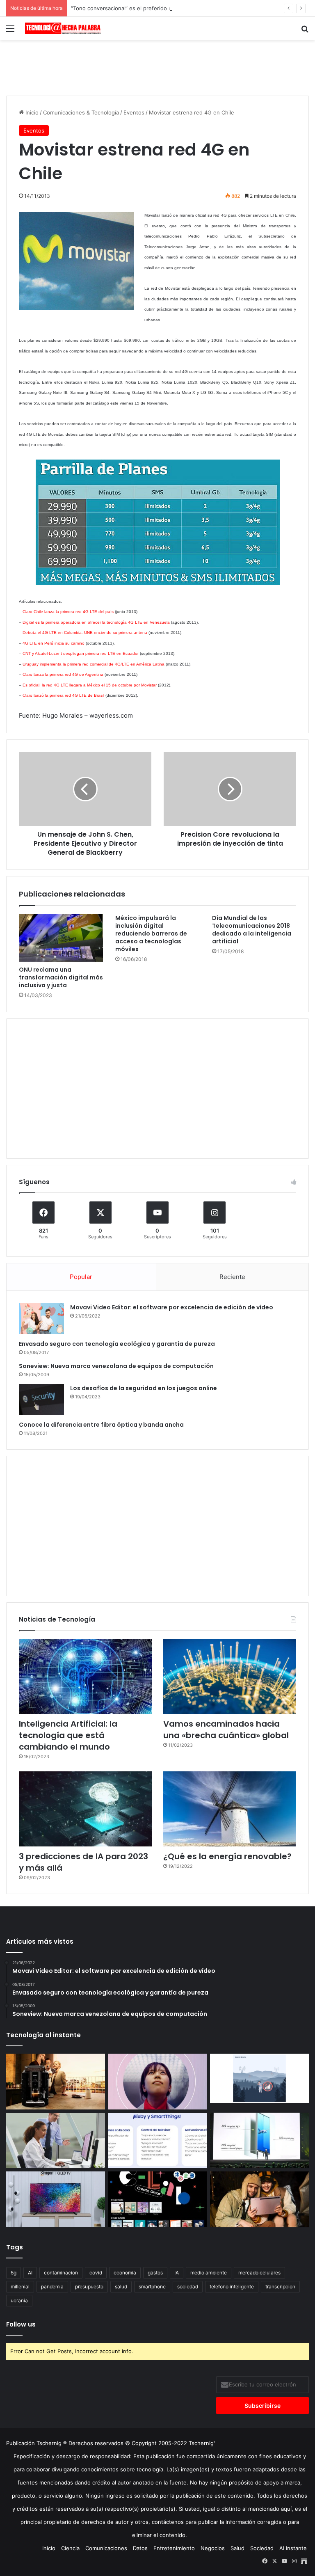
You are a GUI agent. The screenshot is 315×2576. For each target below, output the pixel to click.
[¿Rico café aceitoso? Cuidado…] (56, 2082)
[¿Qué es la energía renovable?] (230, 1809)
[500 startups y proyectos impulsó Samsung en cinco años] (158, 2199)
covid (96, 2273)
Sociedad (262, 2548)
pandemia (52, 2287)
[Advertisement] (157, 66)
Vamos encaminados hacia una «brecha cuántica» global (226, 1730)
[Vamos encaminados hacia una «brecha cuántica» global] (230, 1676)
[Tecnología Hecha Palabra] (64, 28)
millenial (20, 2287)
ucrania (19, 2300)
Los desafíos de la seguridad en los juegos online (144, 1388)
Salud (237, 2548)
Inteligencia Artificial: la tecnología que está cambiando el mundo (68, 1735)
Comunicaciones (106, 2548)
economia (125, 2273)
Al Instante (293, 2548)
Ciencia (70, 2548)
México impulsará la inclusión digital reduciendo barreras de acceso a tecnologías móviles (151, 933)
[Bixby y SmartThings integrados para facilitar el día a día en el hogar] (158, 2141)
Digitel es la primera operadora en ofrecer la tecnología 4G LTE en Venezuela (96, 622)
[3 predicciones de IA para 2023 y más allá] (85, 1809)
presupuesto (89, 2287)
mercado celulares (259, 2273)
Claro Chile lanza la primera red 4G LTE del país (68, 612)
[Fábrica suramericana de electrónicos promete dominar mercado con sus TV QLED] (56, 2199)
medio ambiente (209, 2273)
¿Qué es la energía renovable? (227, 1856)
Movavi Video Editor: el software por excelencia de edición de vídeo (172, 1307)
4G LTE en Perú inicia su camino (54, 643)
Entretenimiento (174, 2548)
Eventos (134, 112)
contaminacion (61, 2273)
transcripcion (280, 2287)
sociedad (188, 2287)
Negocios (213, 2548)
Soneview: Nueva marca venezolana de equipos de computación (116, 1366)
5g (14, 2273)
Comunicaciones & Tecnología (81, 112)
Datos (140, 2548)
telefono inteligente (232, 2287)
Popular (81, 1277)
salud (121, 2287)
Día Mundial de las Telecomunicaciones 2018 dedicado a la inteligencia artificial (252, 930)
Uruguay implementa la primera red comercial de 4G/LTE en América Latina (94, 664)
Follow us (21, 2324)
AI (30, 2273)
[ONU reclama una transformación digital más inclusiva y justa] (61, 938)
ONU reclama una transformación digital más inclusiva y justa (61, 977)
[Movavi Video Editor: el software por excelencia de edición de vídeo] (41, 1319)
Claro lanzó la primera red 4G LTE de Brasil (63, 695)
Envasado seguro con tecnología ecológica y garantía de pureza (117, 1344)
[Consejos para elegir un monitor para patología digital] (56, 2141)
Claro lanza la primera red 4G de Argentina (63, 674)
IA (177, 2273)
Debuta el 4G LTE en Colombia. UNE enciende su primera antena (85, 633)
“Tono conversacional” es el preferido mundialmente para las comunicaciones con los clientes (191, 8)
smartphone (152, 2287)
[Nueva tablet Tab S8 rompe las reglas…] (259, 2199)
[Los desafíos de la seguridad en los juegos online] (41, 1399)
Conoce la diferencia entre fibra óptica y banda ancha (101, 1425)
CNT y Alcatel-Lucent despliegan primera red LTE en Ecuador (81, 653)
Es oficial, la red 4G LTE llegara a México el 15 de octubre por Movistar (90, 685)
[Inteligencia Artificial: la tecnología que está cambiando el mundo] (85, 1676)
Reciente (232, 1277)
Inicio (31, 112)
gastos (155, 2273)
